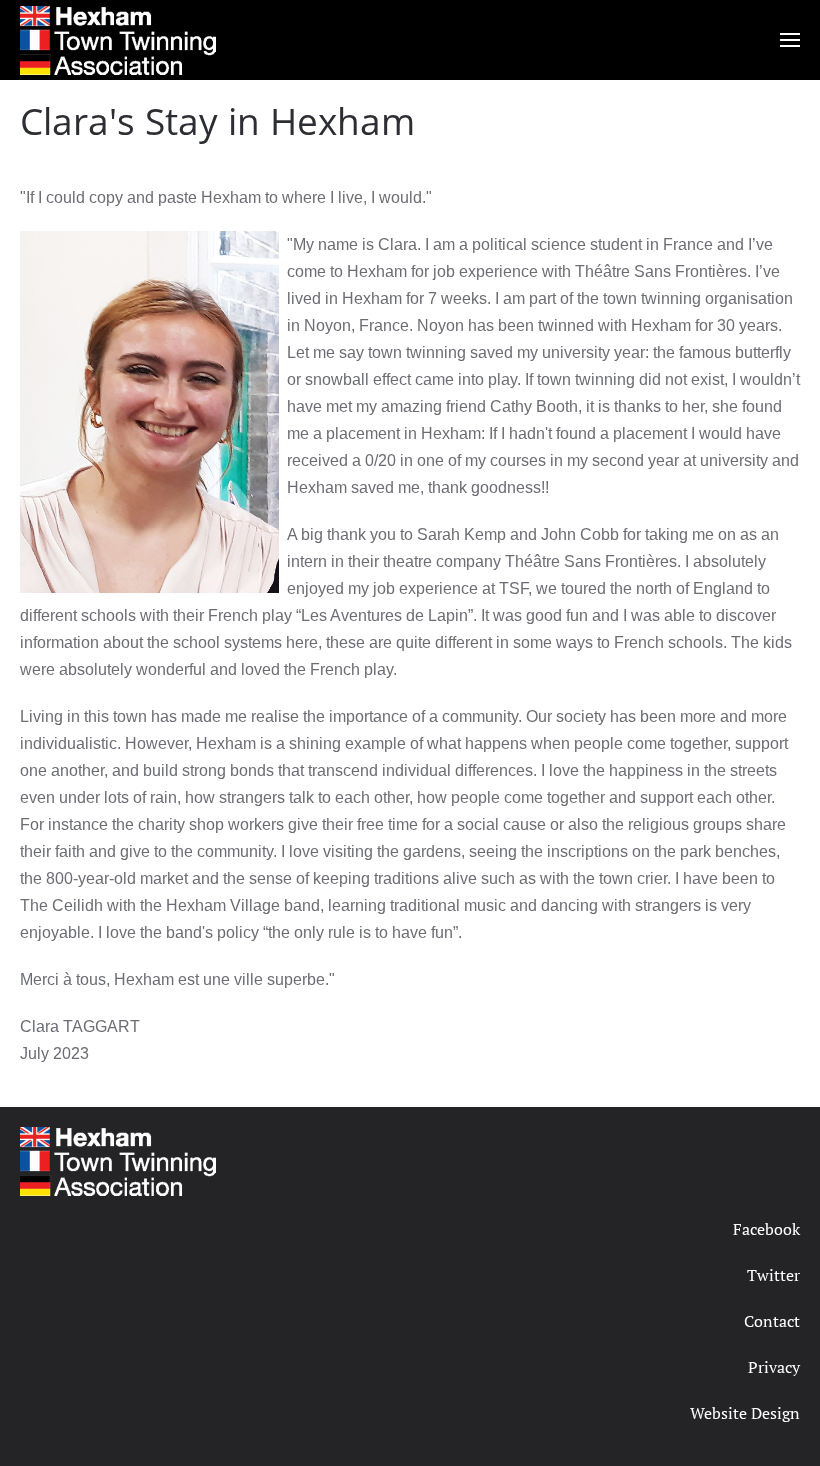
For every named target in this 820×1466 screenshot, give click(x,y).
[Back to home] (118, 40)
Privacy (774, 1367)
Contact (772, 1321)
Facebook (766, 1229)
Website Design (745, 1413)
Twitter (773, 1275)
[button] (790, 40)
